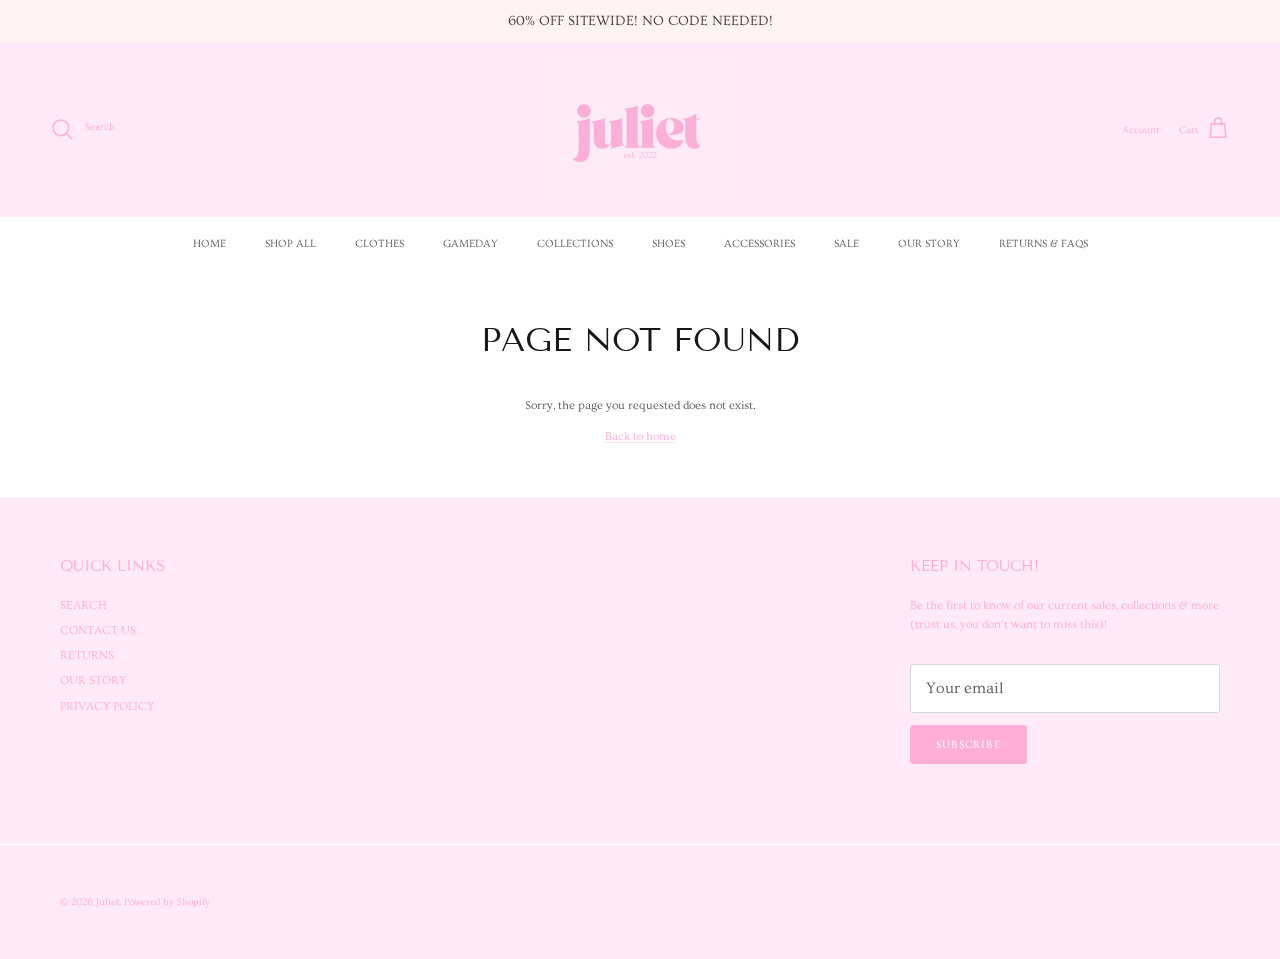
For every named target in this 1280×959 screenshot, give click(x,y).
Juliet (107, 902)
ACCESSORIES (759, 243)
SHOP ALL (290, 243)
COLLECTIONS (575, 243)
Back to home (640, 436)
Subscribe (968, 744)
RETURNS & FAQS (1043, 243)
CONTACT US (98, 630)
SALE (846, 243)
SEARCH (83, 605)
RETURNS (87, 655)
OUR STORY (929, 243)
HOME (209, 243)
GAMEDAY (470, 243)
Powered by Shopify (167, 902)
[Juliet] (640, 129)
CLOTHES (379, 243)
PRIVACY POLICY (107, 706)
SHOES (668, 243)
